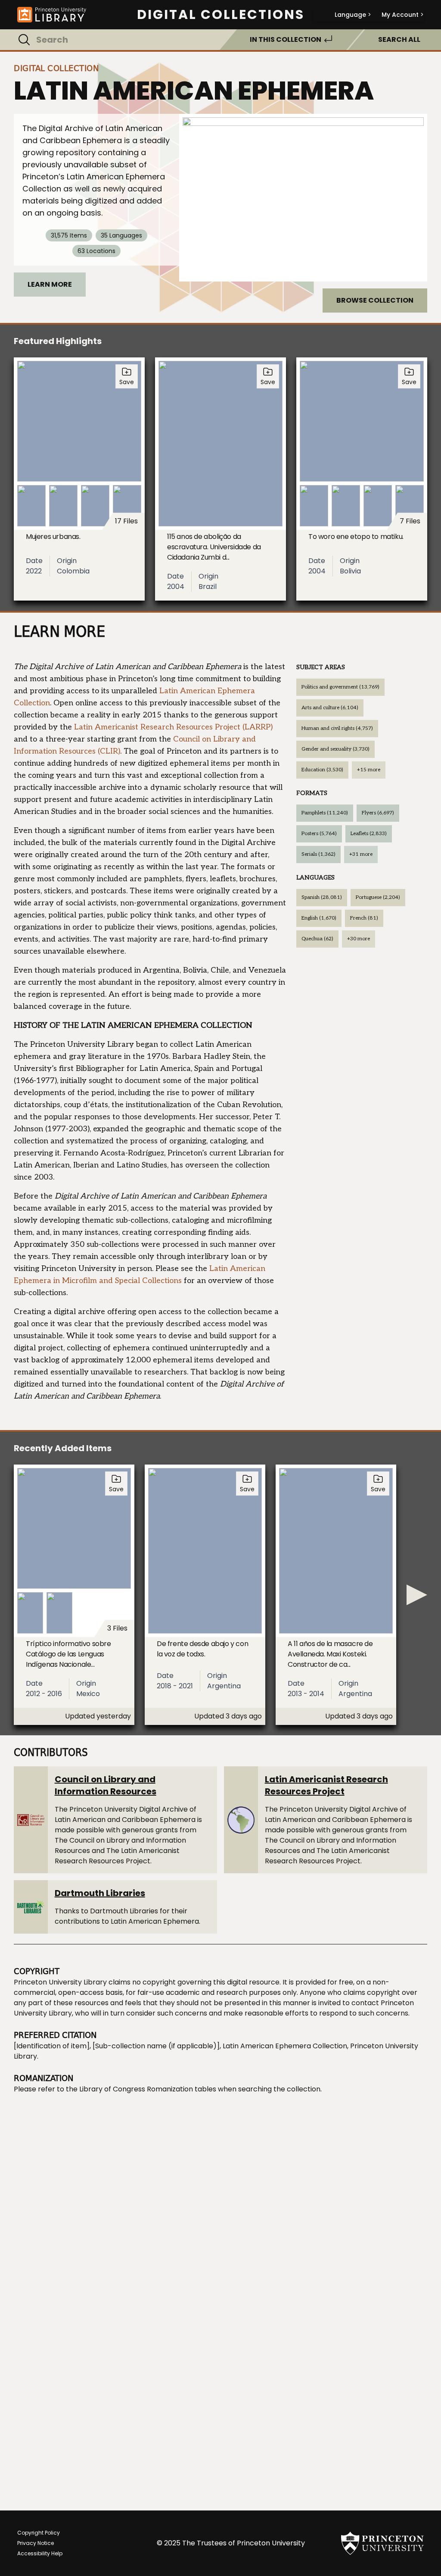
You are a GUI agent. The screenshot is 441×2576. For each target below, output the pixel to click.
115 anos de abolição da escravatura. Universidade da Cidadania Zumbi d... (214, 547)
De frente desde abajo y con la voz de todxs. (202, 1649)
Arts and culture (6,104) (330, 708)
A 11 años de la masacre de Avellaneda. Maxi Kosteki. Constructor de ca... (330, 1654)
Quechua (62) (317, 939)
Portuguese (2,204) (378, 897)
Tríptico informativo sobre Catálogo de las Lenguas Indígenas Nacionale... (68, 1654)
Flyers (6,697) (378, 813)
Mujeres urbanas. (53, 537)
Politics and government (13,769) (340, 687)
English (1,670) (319, 918)
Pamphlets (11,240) (325, 813)
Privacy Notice (36, 2543)
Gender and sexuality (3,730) (335, 749)
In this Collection (286, 39)
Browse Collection (375, 300)
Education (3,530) (322, 770)
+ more (369, 770)
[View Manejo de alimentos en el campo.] (303, 198)
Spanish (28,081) (322, 897)
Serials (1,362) (318, 854)
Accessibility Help (40, 2553)
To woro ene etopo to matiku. (356, 537)
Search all (399, 39)
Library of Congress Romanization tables (148, 2089)
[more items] (417, 1595)
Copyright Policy (39, 2533)
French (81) (364, 918)
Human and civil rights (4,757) (337, 728)
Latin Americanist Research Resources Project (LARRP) (173, 727)
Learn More (50, 284)
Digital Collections (221, 15)
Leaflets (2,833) (369, 834)
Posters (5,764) (319, 834)
